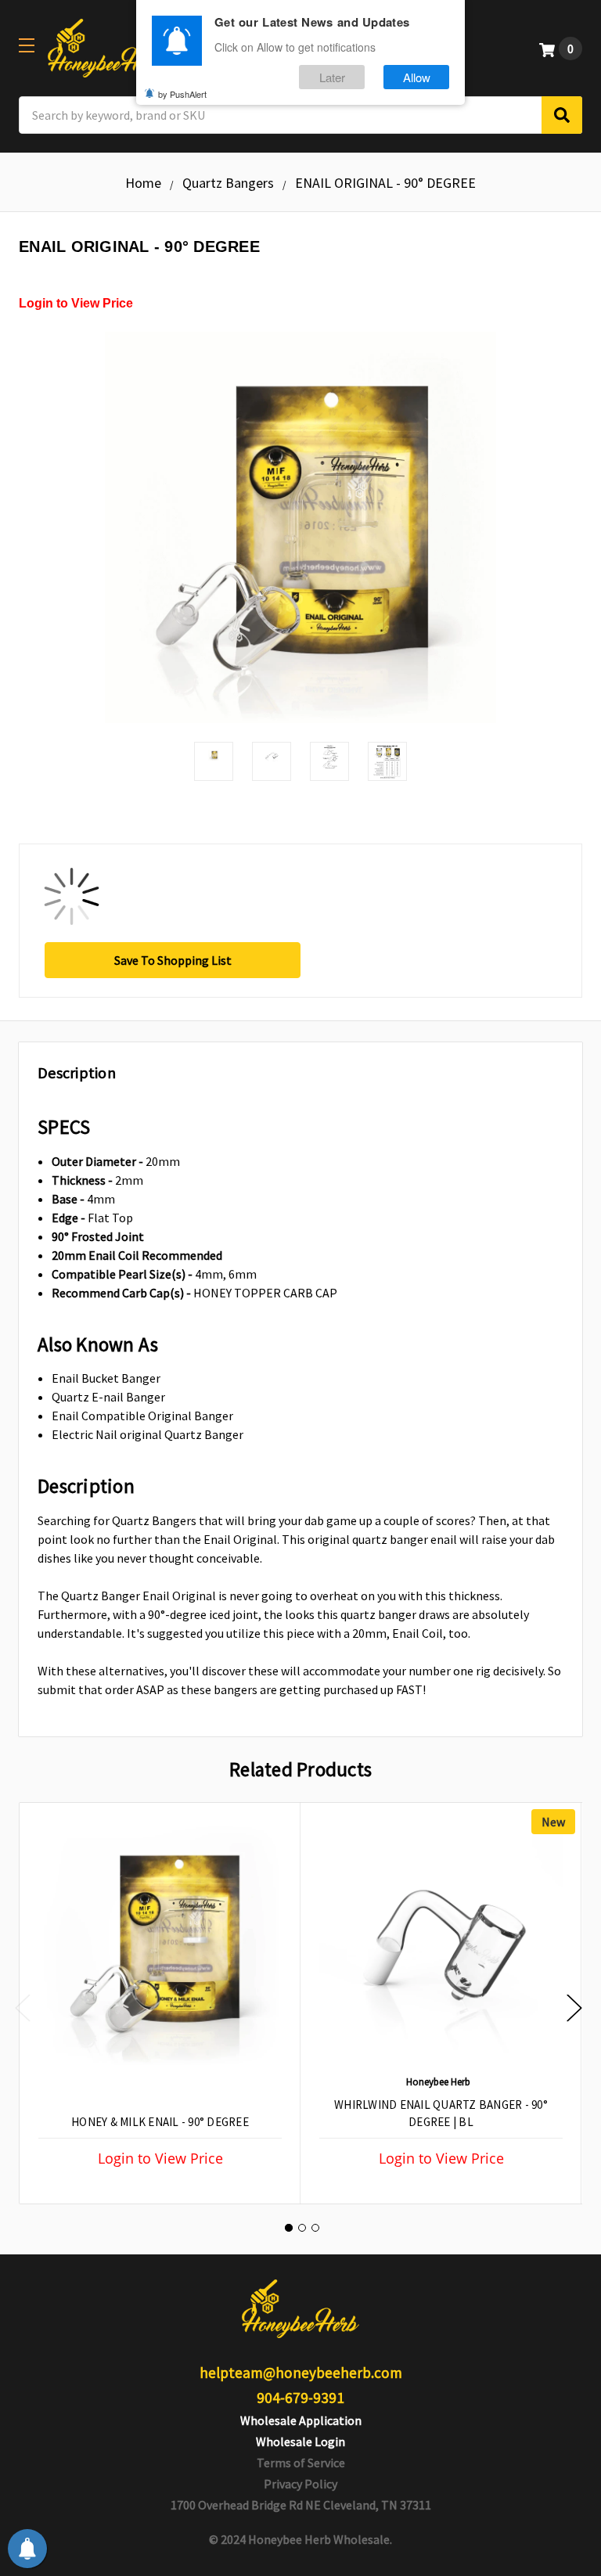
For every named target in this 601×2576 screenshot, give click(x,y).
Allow (417, 77)
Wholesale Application (301, 2420)
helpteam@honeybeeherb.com (301, 2373)
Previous (23, 2008)
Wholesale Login (300, 2441)
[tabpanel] (160, 2003)
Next (574, 2008)
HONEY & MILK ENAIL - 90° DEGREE (160, 2122)
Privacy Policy (300, 2484)
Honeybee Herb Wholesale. (320, 2539)
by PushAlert (182, 94)
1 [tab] (289, 2228)
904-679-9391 (300, 2398)
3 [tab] (315, 2228)
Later (332, 77)
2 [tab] (302, 2228)
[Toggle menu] (26, 45)
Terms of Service (301, 2463)
